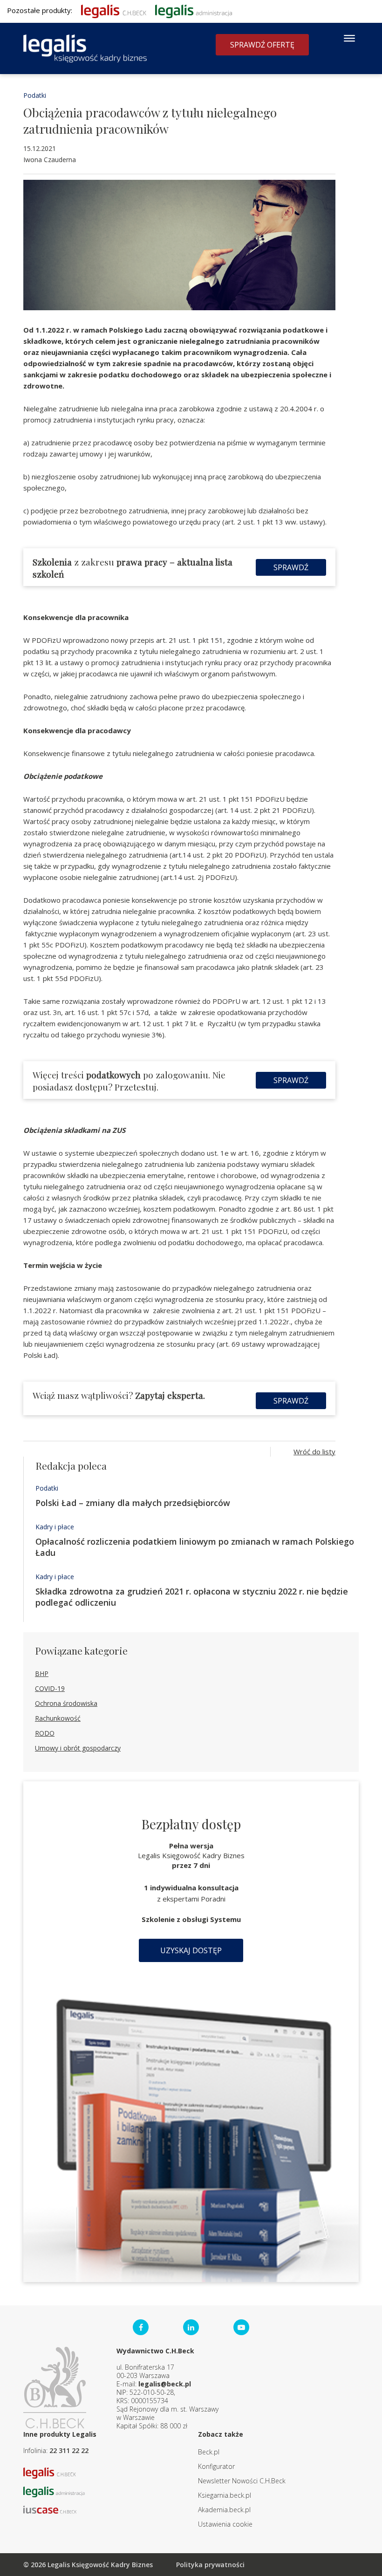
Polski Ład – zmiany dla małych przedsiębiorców (133, 1503)
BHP (42, 1673)
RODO (45, 1733)
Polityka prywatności (210, 2565)
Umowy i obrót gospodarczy (78, 1748)
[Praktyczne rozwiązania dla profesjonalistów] (85, 48)
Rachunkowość (58, 1718)
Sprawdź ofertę (262, 45)
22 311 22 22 (69, 2450)
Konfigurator (216, 2466)
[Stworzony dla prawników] (114, 10)
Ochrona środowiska (66, 1703)
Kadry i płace (55, 1527)
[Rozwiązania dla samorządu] (194, 10)
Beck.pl (209, 2452)
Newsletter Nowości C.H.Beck (242, 2481)
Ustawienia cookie (225, 2524)
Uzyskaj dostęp (191, 1950)
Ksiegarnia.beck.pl (225, 2495)
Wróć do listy (314, 1452)
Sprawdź (291, 567)
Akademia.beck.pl (224, 2510)
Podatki (35, 95)
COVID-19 (50, 1688)
